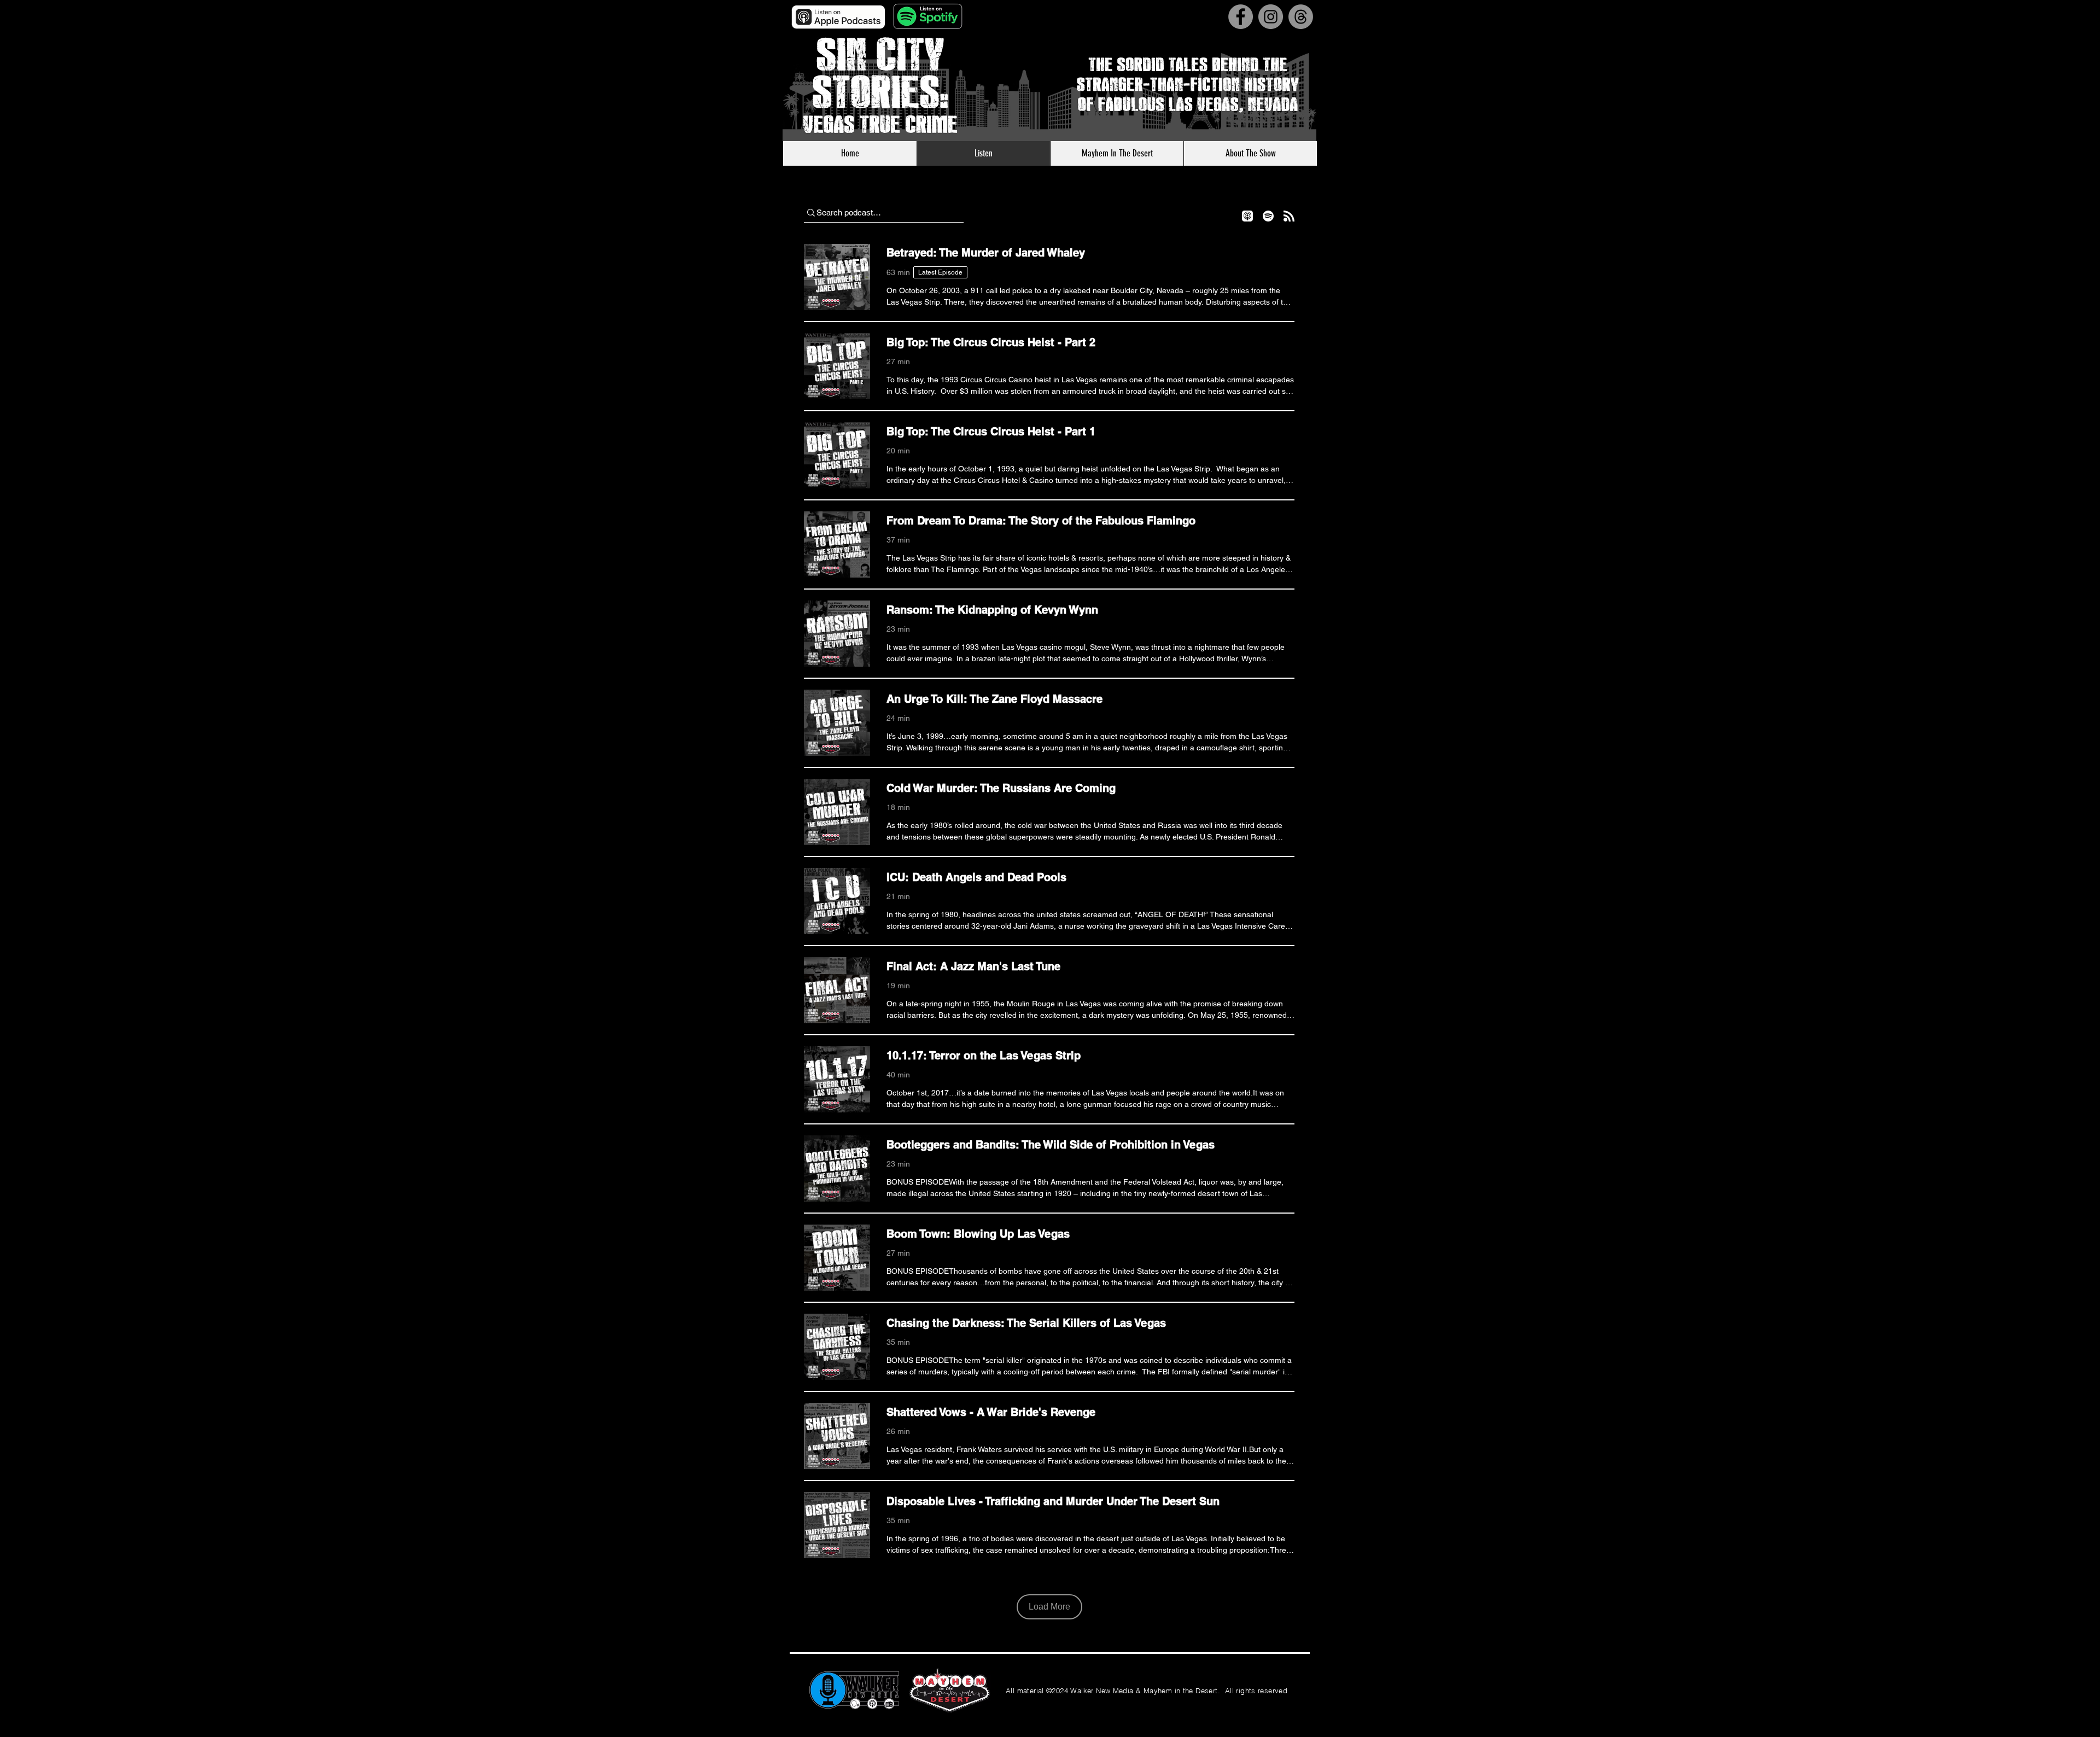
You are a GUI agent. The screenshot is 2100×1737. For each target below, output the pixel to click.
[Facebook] (1241, 17)
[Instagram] (1271, 17)
